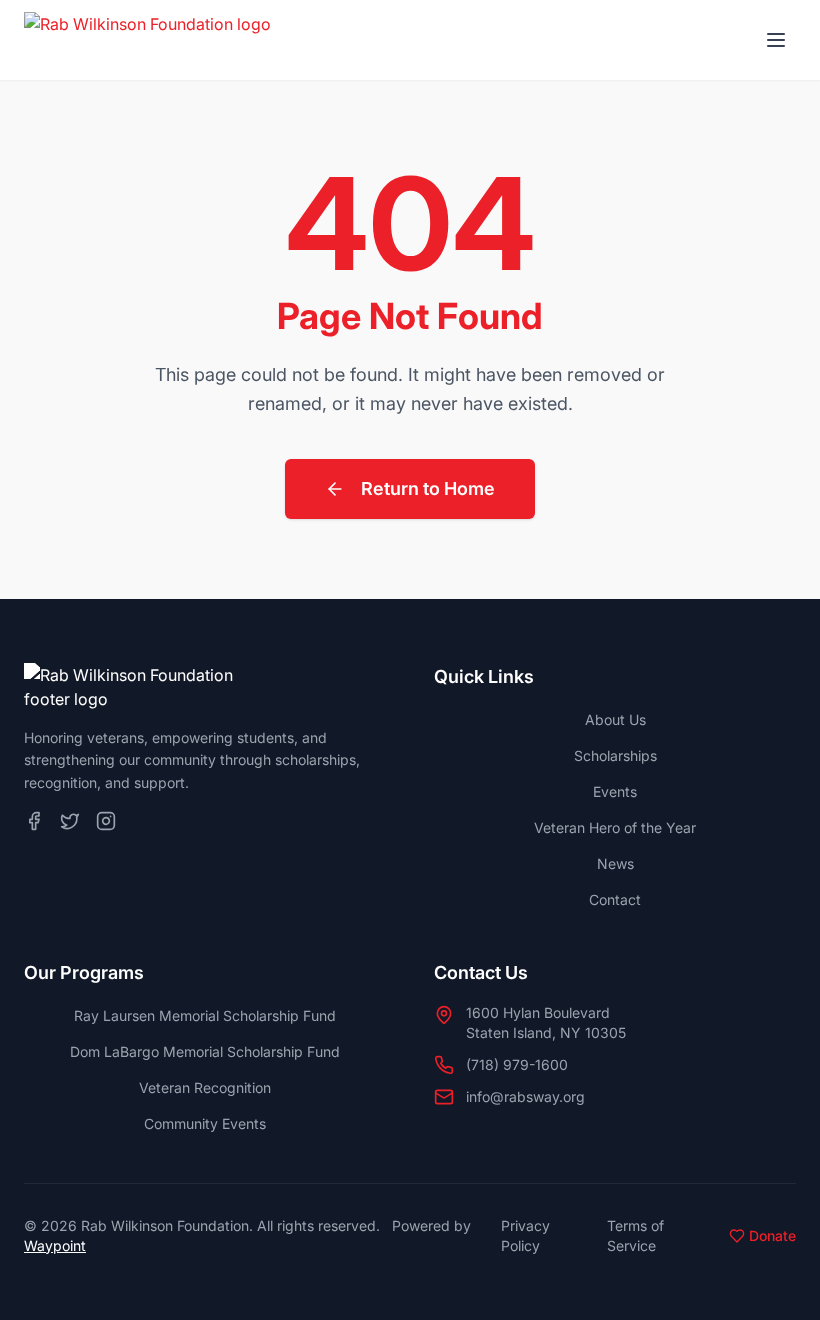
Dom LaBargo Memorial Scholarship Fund (205, 1051)
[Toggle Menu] (776, 40)
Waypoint (55, 1245)
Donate (772, 1235)
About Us (615, 719)
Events (615, 791)
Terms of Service (635, 1235)
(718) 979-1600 (517, 1064)
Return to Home (428, 488)
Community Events (205, 1123)
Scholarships (615, 755)
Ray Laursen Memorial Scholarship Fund (205, 1015)
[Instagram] (106, 821)
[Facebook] (34, 821)
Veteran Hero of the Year (615, 827)
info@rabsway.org (525, 1096)
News (615, 863)
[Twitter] (70, 821)
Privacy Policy (525, 1235)
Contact (615, 899)
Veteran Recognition (205, 1087)
